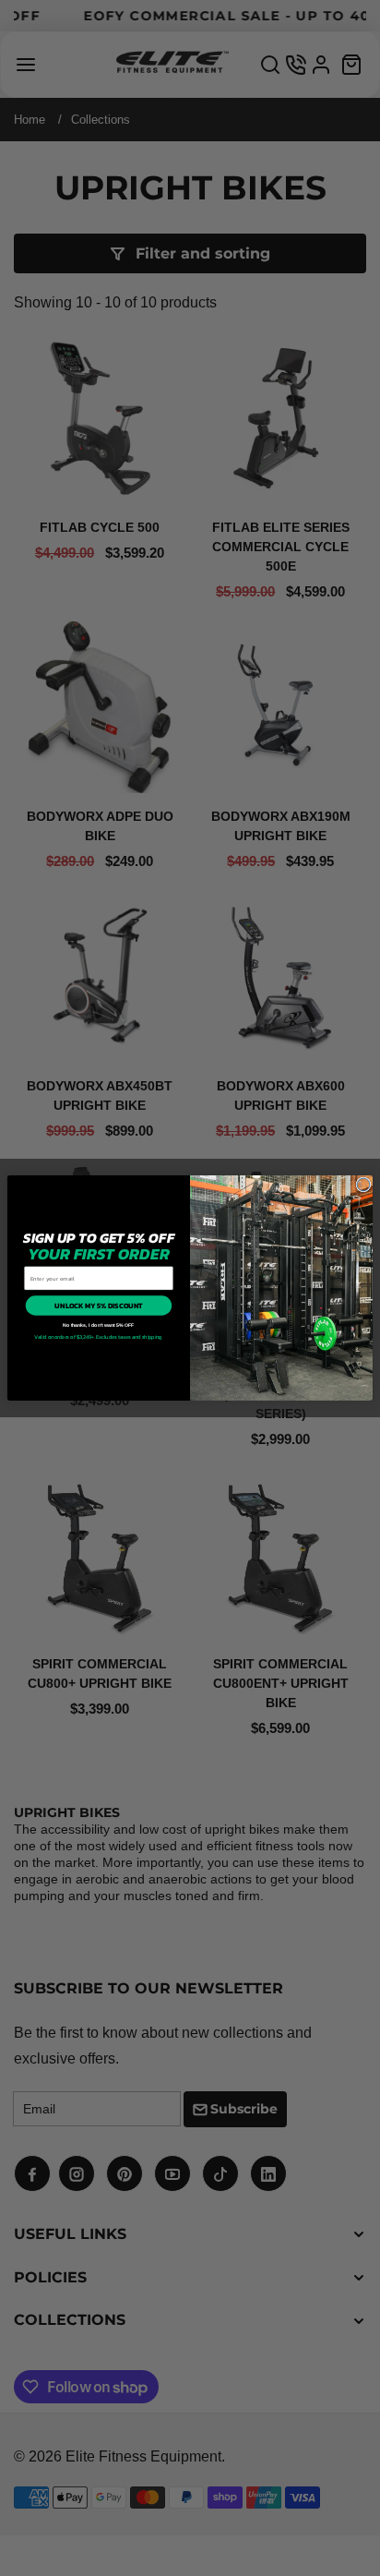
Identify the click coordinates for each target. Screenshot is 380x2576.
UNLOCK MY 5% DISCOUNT (98, 1306)
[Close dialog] (363, 1185)
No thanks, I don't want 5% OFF (98, 1325)
